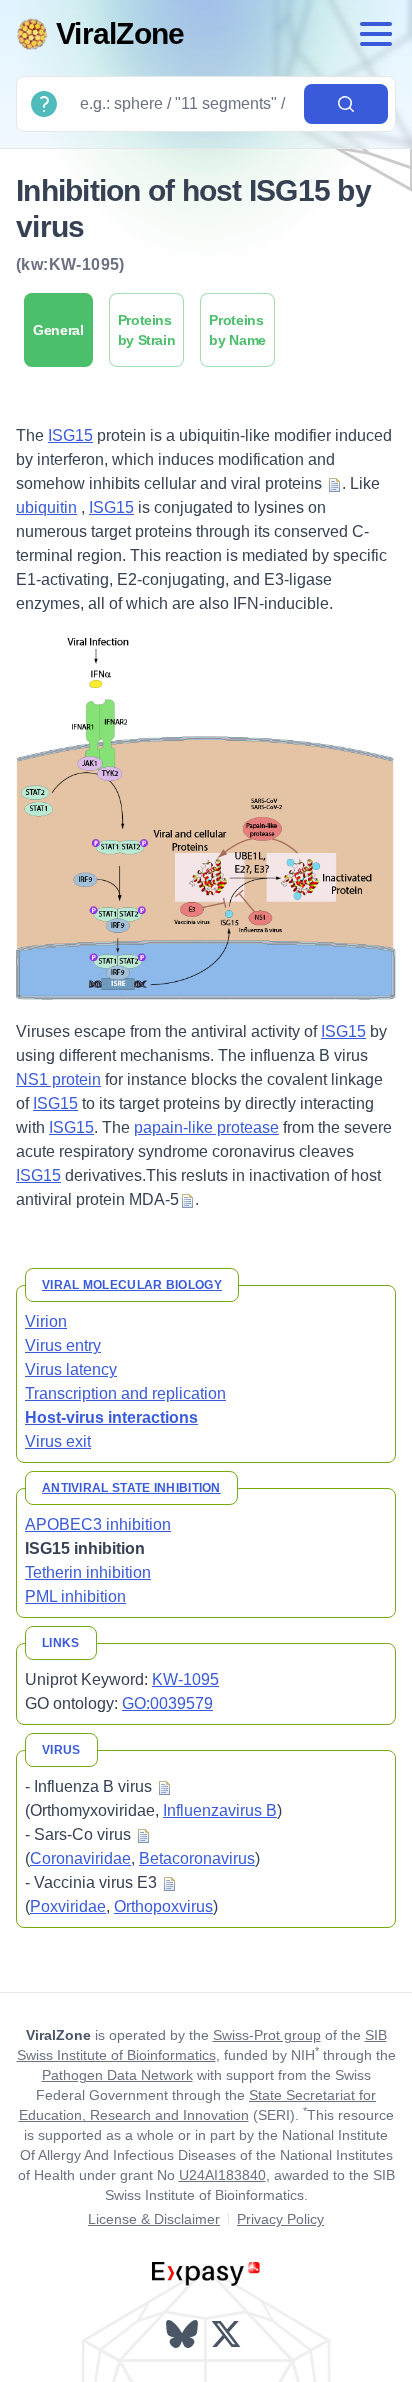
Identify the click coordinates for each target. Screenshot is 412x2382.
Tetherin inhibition (88, 1572)
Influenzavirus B (220, 1810)
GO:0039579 (167, 1703)
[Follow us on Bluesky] (184, 2334)
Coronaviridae (80, 1858)
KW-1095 (185, 1679)
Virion (46, 1321)
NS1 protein (58, 1079)
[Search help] (44, 104)
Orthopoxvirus (163, 1906)
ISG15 (70, 435)
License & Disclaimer (154, 2219)
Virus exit (58, 1441)
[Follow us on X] (228, 2334)
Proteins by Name (237, 330)
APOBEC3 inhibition (98, 1524)
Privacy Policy (280, 2219)
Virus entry (63, 1345)
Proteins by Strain (147, 330)
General (58, 330)
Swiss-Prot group (267, 2035)
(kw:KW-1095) (70, 264)
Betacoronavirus (197, 1858)
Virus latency (71, 1369)
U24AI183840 (222, 2175)
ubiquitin (46, 507)
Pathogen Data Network (117, 2075)
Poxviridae (68, 1906)
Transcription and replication (125, 1393)
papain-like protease (206, 1127)
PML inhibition (75, 1596)
